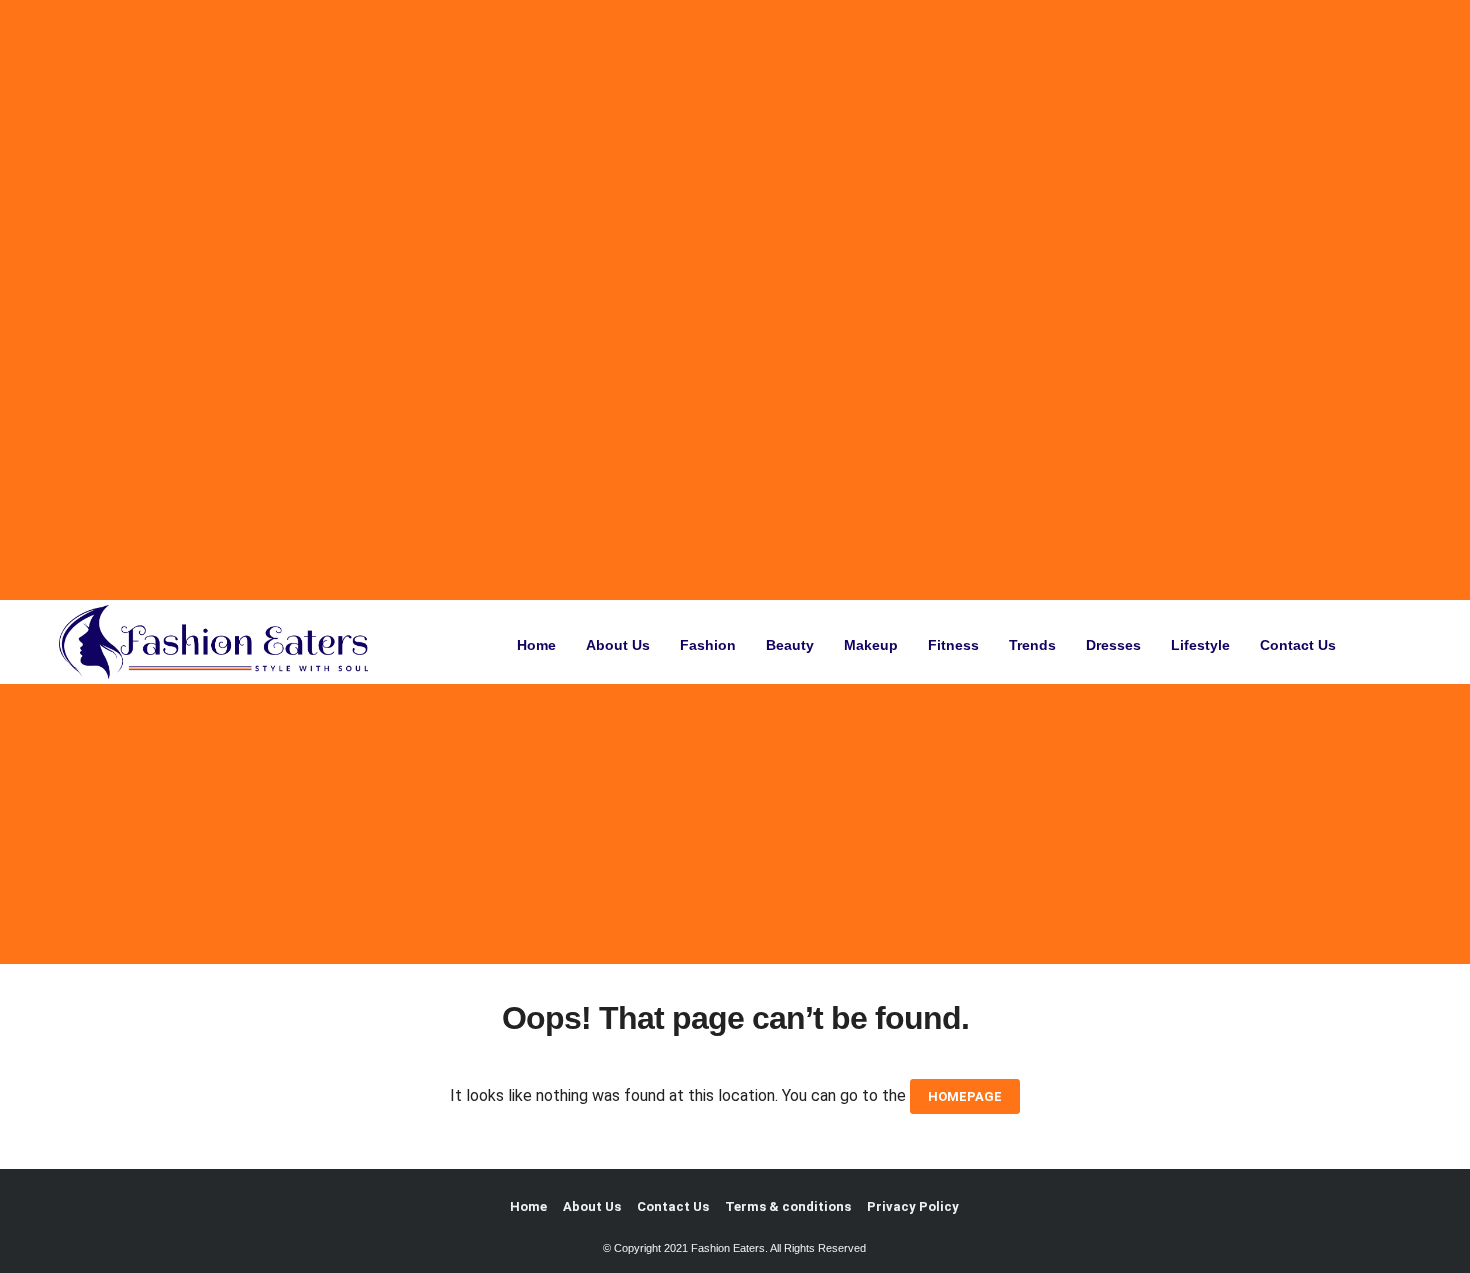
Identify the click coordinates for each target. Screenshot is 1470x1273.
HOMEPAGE (965, 1096)
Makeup (871, 645)
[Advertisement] (603, 300)
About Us (618, 645)
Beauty (790, 645)
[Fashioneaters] (219, 642)
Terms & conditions (788, 1206)
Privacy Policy (913, 1206)
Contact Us (1298, 645)
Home (536, 645)
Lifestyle (1200, 645)
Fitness (953, 645)
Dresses (1113, 645)
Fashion (708, 645)
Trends (1032, 645)
